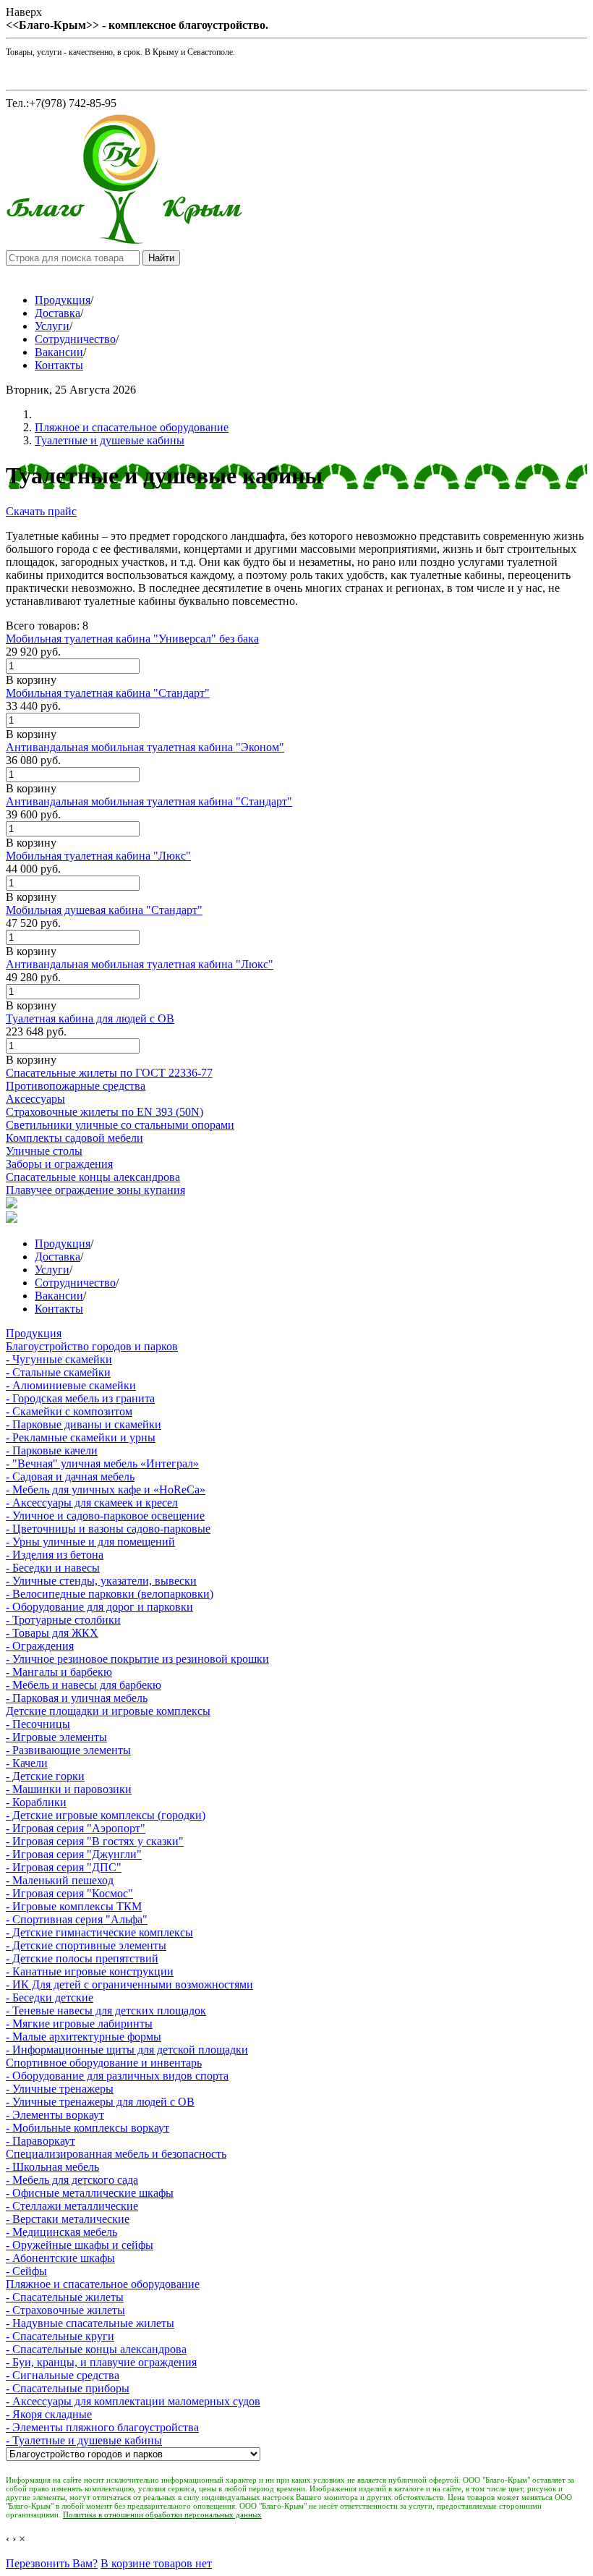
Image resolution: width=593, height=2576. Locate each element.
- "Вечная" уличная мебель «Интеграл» (102, 1463)
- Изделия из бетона (55, 1555)
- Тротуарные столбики (63, 1620)
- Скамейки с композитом (69, 1411)
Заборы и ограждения (59, 1164)
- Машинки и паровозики (69, 1789)
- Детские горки (45, 1776)
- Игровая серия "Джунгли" (74, 1854)
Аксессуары (35, 1099)
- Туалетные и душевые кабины (84, 2440)
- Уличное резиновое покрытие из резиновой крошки (137, 1659)
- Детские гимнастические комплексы (99, 1932)
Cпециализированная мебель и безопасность (116, 2154)
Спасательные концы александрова (93, 1177)
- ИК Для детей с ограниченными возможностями (129, 1984)
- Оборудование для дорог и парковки (99, 1607)
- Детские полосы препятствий (82, 1958)
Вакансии (59, 352)
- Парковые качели (52, 1450)
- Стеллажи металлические (72, 2206)
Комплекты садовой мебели (74, 1138)
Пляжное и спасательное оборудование (132, 427)
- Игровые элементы (56, 1737)
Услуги (52, 326)
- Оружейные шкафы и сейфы (80, 2245)
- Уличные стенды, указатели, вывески (101, 1581)
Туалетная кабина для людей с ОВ (90, 1018)
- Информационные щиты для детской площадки (127, 2050)
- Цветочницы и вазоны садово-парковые (108, 1529)
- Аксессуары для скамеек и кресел (92, 1503)
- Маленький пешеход (60, 1880)
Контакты (59, 365)
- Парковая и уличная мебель (77, 1698)
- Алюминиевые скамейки (71, 1385)
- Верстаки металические (68, 2219)
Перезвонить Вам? (52, 2563)
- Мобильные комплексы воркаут (88, 2128)
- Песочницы (38, 1724)
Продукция (63, 300)
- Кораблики (36, 1802)
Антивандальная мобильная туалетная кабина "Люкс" (140, 964)
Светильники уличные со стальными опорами (120, 1125)
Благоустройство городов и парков (92, 1346)
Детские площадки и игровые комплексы (108, 1711)
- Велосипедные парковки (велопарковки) (110, 1594)
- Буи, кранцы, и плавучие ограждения (101, 2362)
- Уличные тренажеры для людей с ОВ (100, 2102)
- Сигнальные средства (63, 2375)
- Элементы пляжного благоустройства (102, 2427)
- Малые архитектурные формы (84, 2037)
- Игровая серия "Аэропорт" (76, 1828)
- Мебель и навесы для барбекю (84, 1685)
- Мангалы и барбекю (59, 1672)
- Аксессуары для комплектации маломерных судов (133, 2401)
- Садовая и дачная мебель (70, 1476)
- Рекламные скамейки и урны (81, 1437)
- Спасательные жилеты (65, 2297)
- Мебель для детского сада (72, 2180)
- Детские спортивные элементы (86, 1945)
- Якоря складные (49, 2414)
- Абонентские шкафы (60, 2258)
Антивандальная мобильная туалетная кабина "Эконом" (145, 747)
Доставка (57, 313)
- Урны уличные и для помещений (90, 1542)
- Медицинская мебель (61, 2232)
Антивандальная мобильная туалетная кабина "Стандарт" (149, 801)
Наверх (24, 12)
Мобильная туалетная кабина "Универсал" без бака (132, 639)
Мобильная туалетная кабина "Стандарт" (108, 693)
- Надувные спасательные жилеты (90, 2323)
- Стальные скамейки (58, 1372)
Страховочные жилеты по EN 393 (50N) (104, 1112)
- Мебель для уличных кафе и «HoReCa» (106, 1490)
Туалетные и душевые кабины (110, 440)
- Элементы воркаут (55, 2115)
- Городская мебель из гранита (80, 1398)
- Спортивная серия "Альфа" (77, 1919)
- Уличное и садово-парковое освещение (105, 1516)
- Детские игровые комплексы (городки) (106, 1815)
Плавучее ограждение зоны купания (95, 1190)
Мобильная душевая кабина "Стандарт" (104, 910)
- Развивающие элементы (68, 1750)
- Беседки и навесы (53, 1568)
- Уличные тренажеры (60, 2089)
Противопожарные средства (76, 1086)
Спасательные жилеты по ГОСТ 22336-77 (109, 1073)
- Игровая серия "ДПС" (64, 1867)
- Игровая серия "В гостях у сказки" (95, 1841)
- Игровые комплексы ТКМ (74, 1906)
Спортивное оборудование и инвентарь (104, 2063)
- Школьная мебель (52, 2167)
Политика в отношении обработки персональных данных (162, 2514)
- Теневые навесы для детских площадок (106, 2011)
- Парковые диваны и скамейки (84, 1424)
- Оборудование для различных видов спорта (117, 2076)
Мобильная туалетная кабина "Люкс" (98, 856)
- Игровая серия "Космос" (69, 1893)
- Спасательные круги (60, 2336)
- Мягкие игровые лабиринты (79, 2024)
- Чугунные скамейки (59, 1359)
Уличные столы (44, 1151)
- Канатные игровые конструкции (90, 1971)
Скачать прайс (41, 511)
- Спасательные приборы (68, 2388)
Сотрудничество (75, 339)
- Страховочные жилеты (65, 2310)
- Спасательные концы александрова (96, 2349)
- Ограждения (40, 1646)
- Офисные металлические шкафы (90, 2193)
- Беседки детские (50, 1997)
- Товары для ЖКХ (52, 1633)
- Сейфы (26, 2271)
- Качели (27, 1763)
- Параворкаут (40, 2141)
